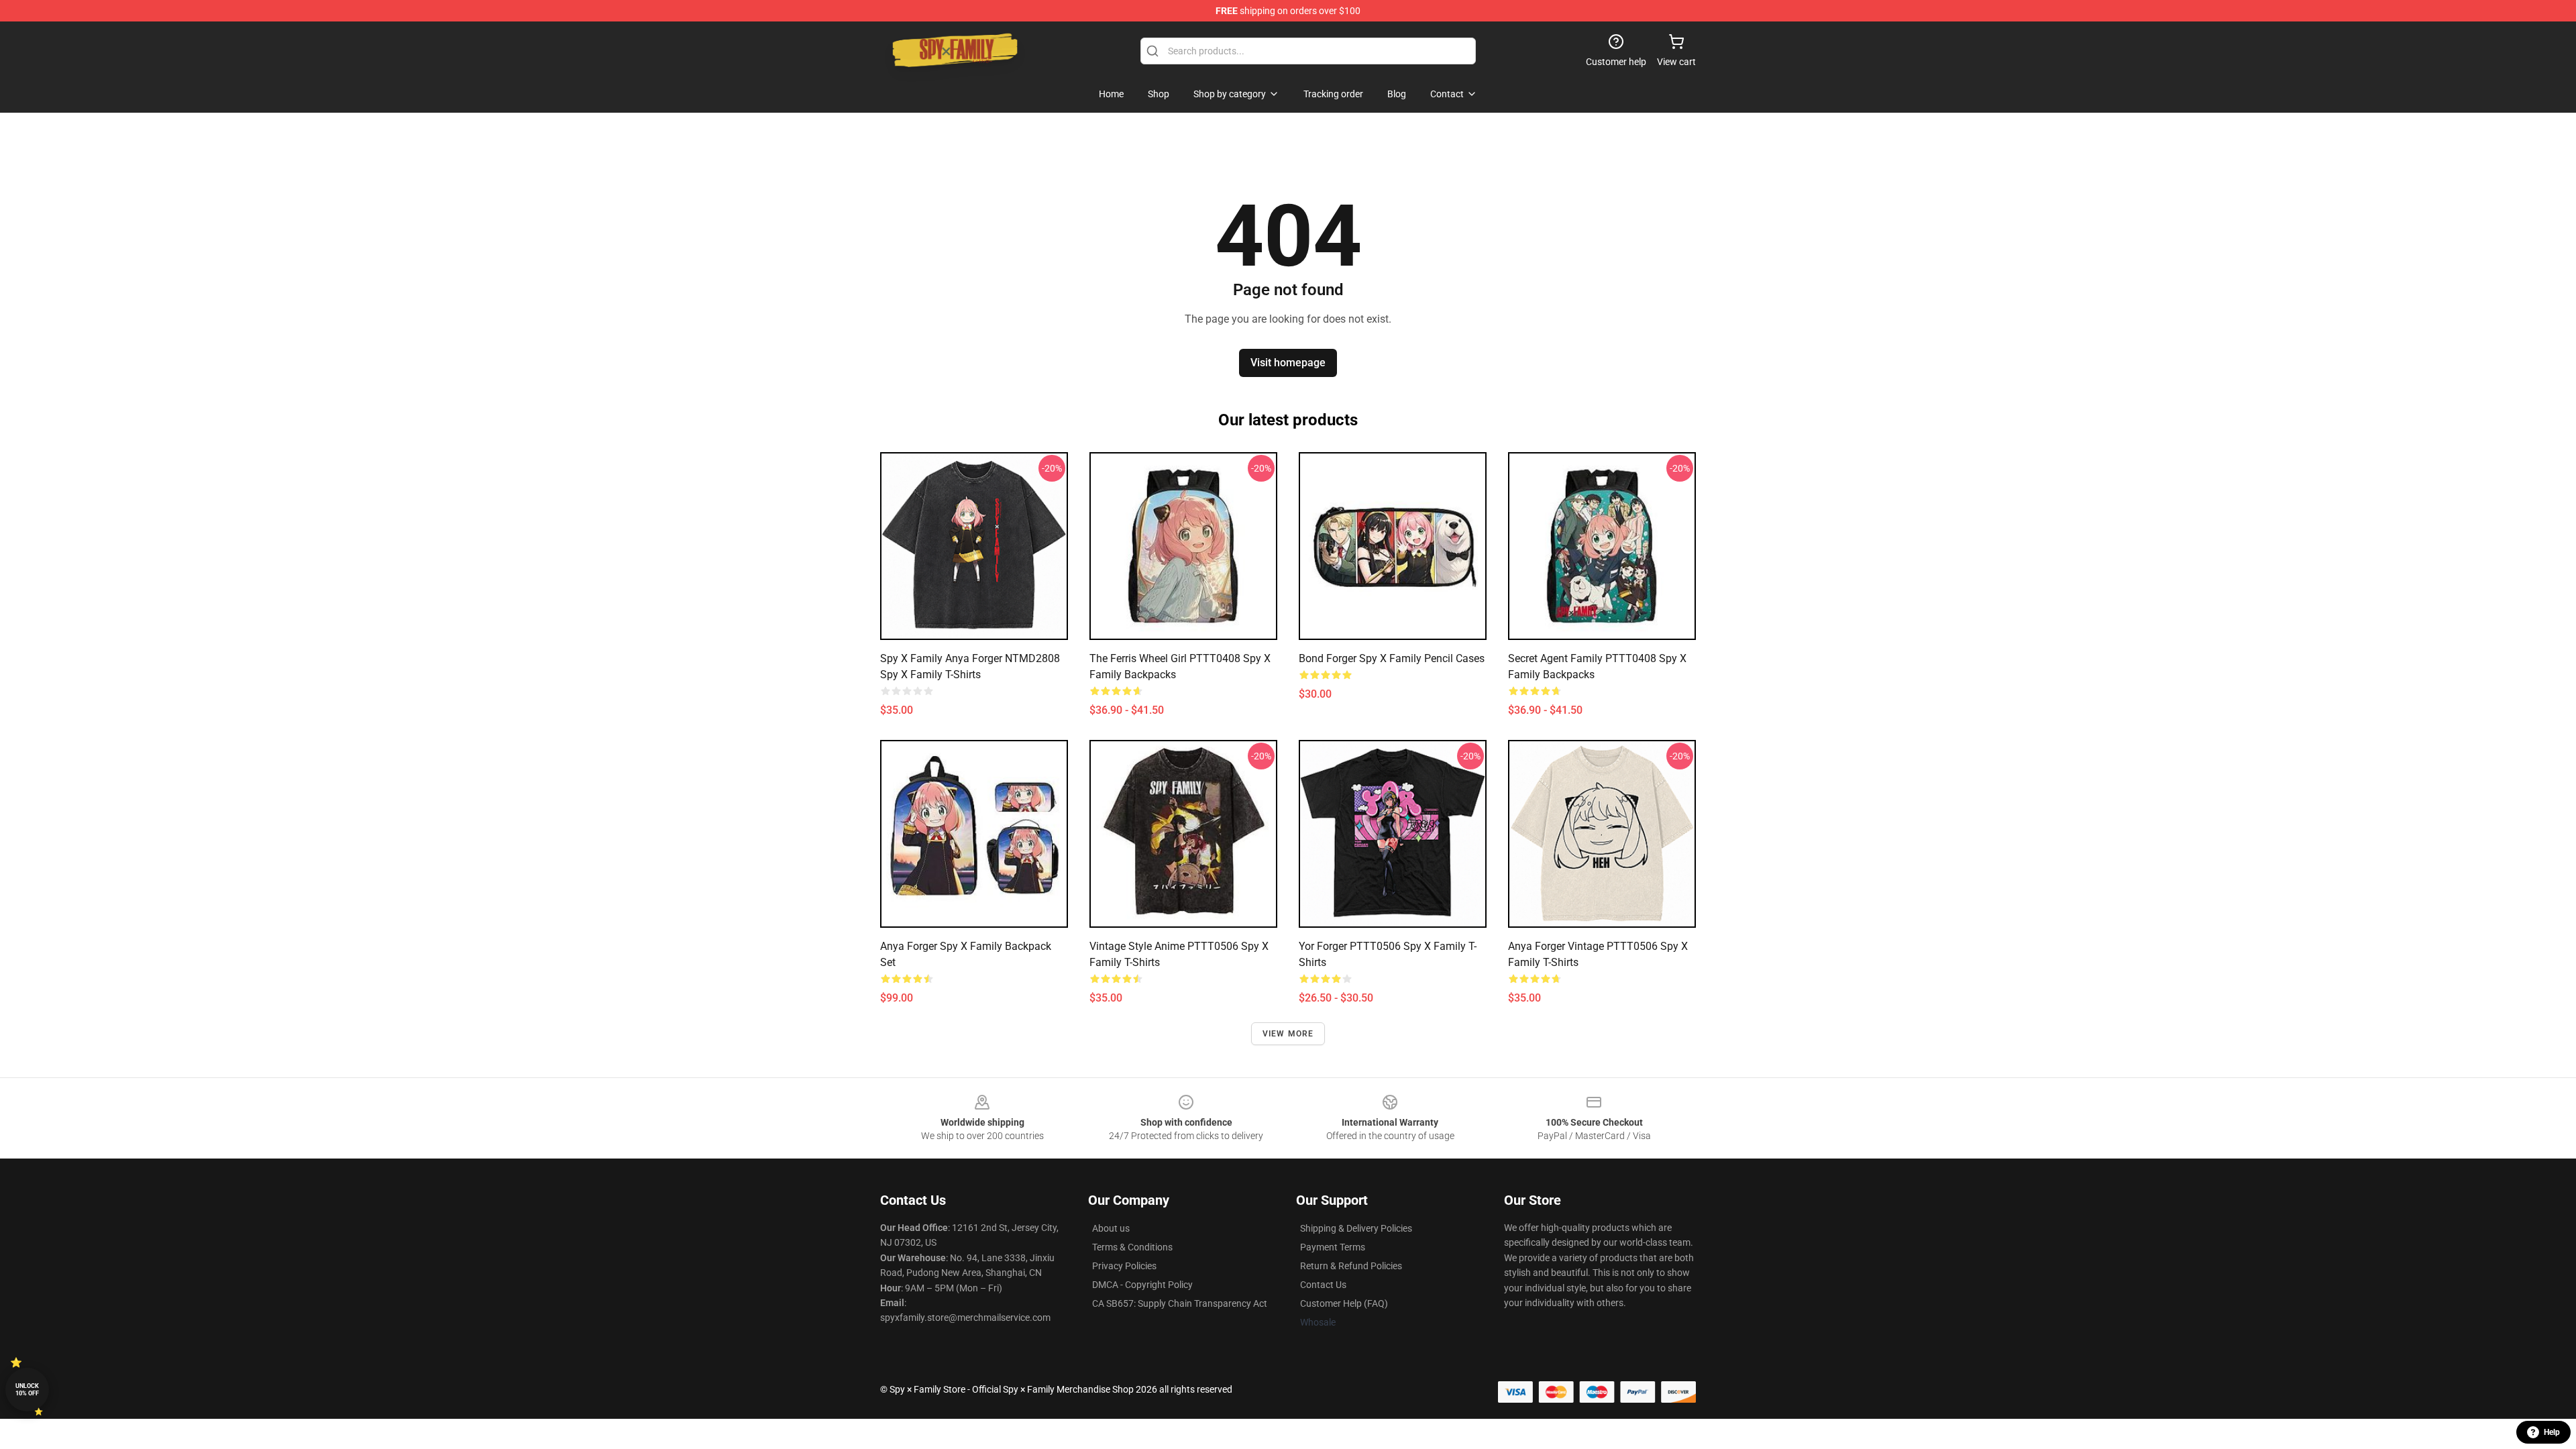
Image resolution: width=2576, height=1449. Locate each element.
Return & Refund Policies (1351, 1266)
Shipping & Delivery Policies (1356, 1228)
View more (1288, 1034)
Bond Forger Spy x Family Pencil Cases (1392, 658)
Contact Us (1323, 1285)
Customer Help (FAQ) (1344, 1303)
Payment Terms (1333, 1247)
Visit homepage (1288, 363)
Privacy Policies (1124, 1266)
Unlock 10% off (27, 1390)
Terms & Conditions (1132, 1247)
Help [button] (2552, 1432)
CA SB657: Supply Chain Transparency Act (1180, 1303)
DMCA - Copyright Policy (1142, 1285)
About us (1111, 1228)
